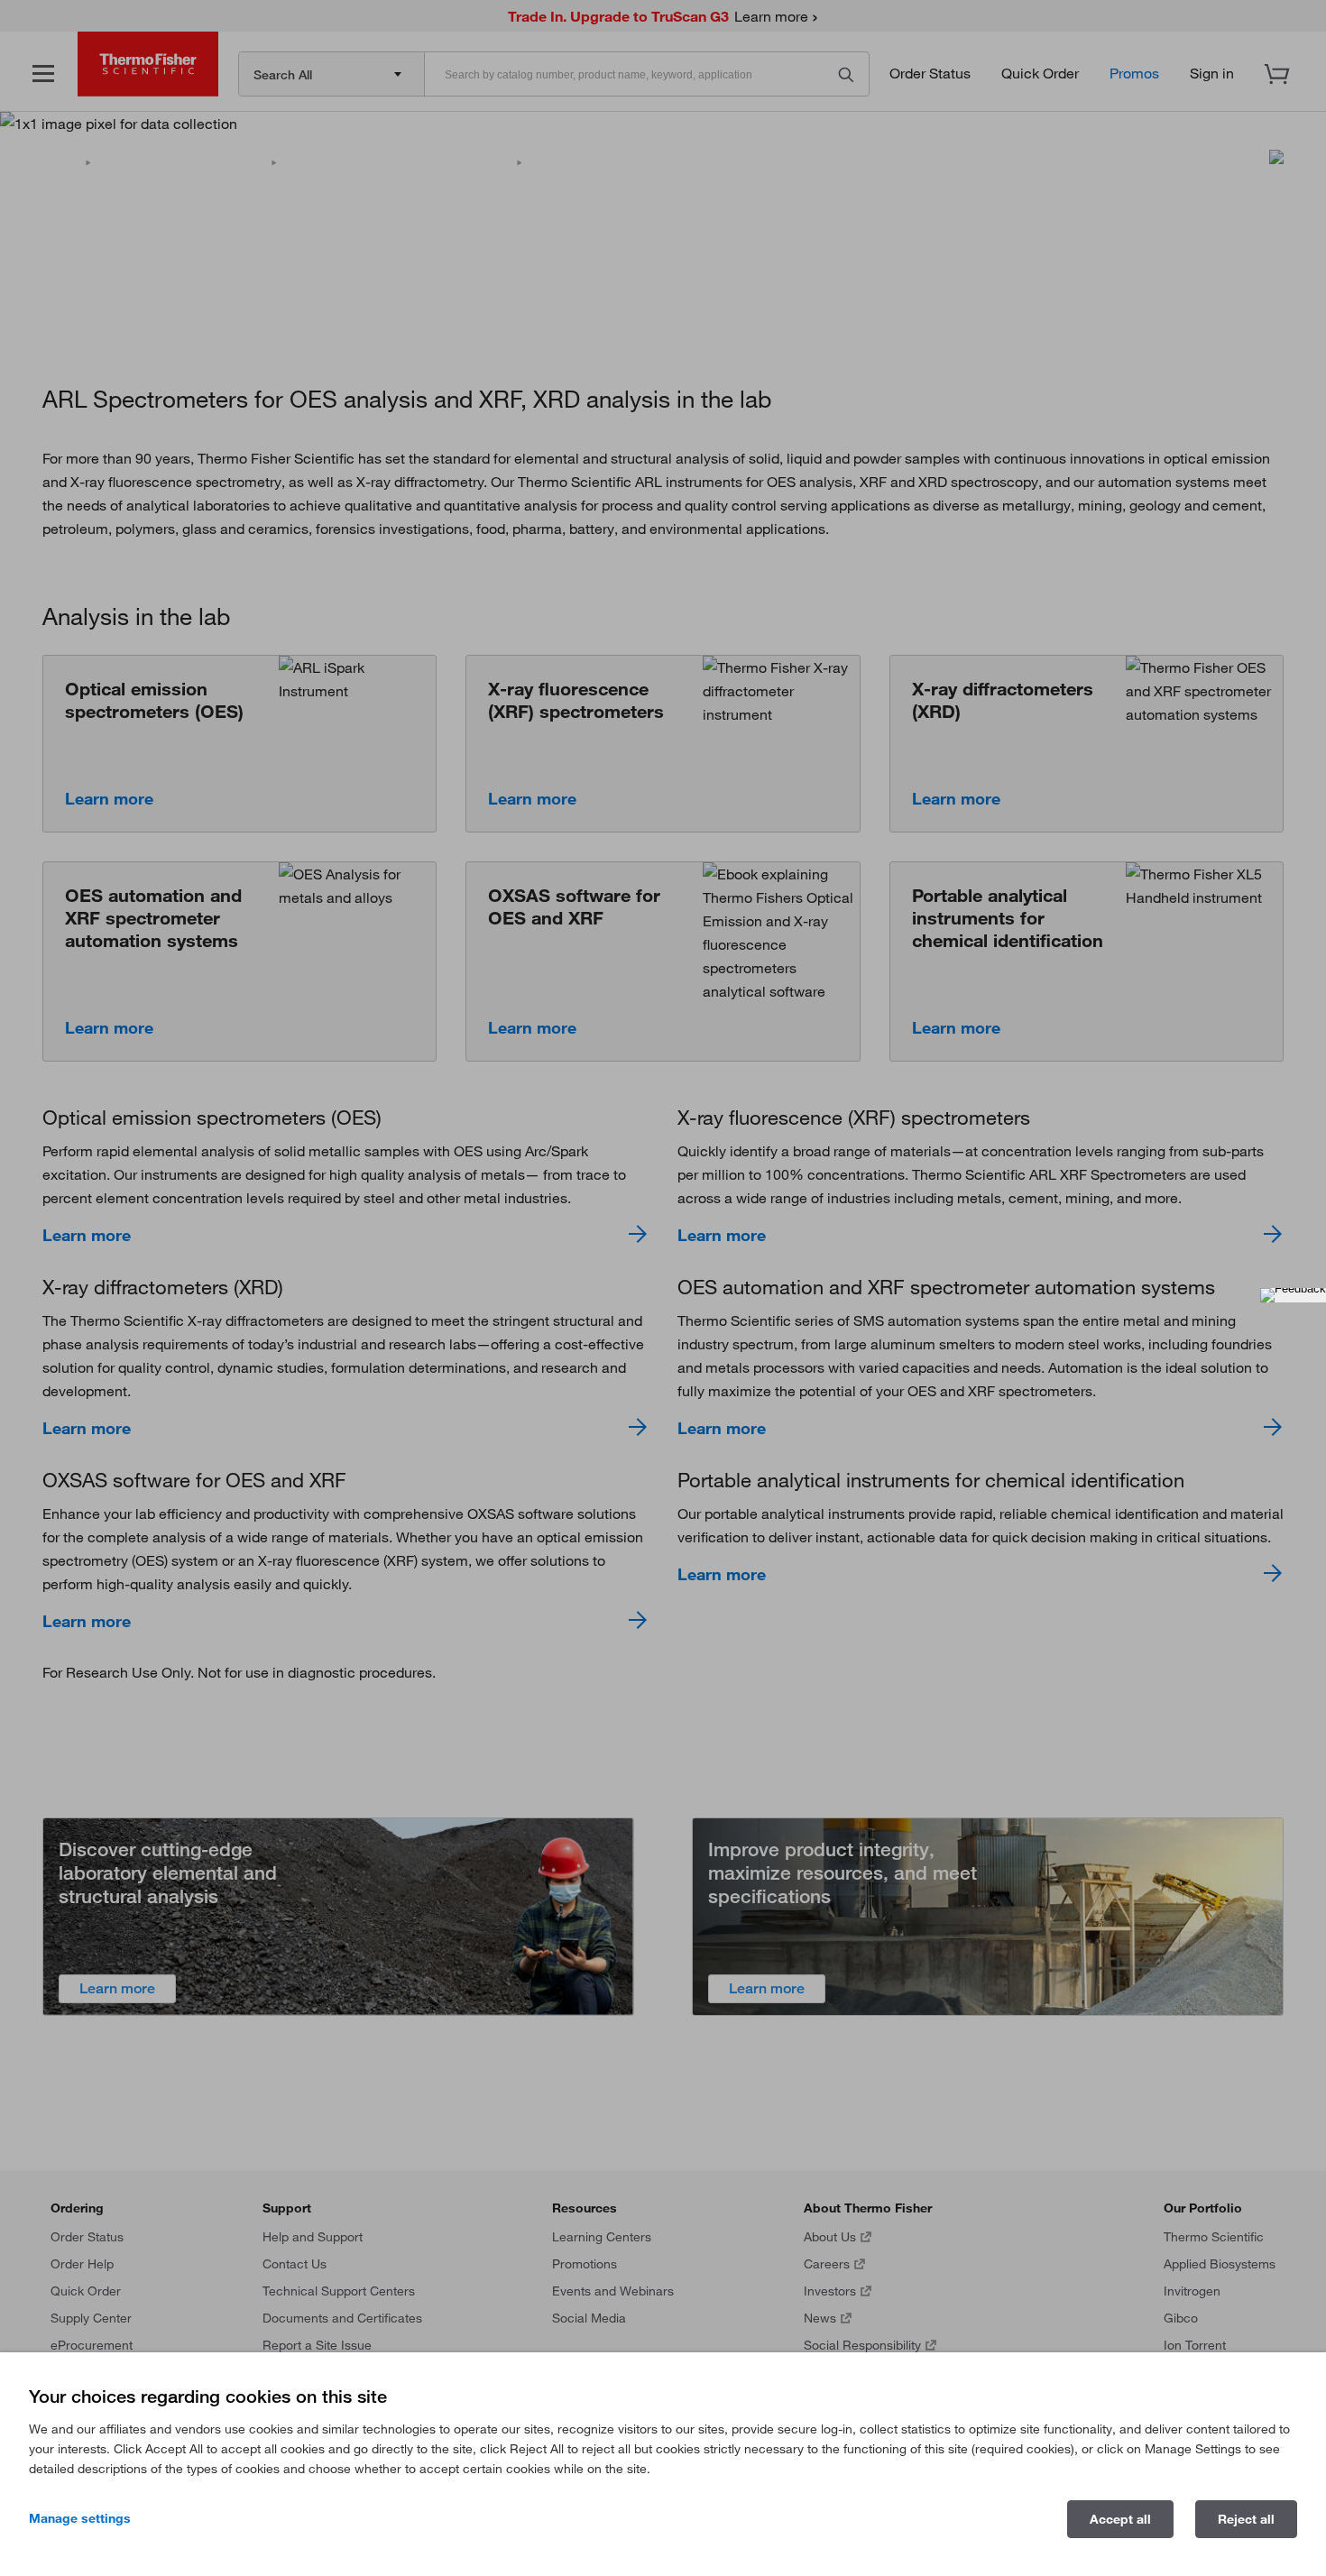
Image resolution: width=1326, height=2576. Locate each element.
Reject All (1246, 2519)
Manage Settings (80, 2518)
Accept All (1120, 2519)
